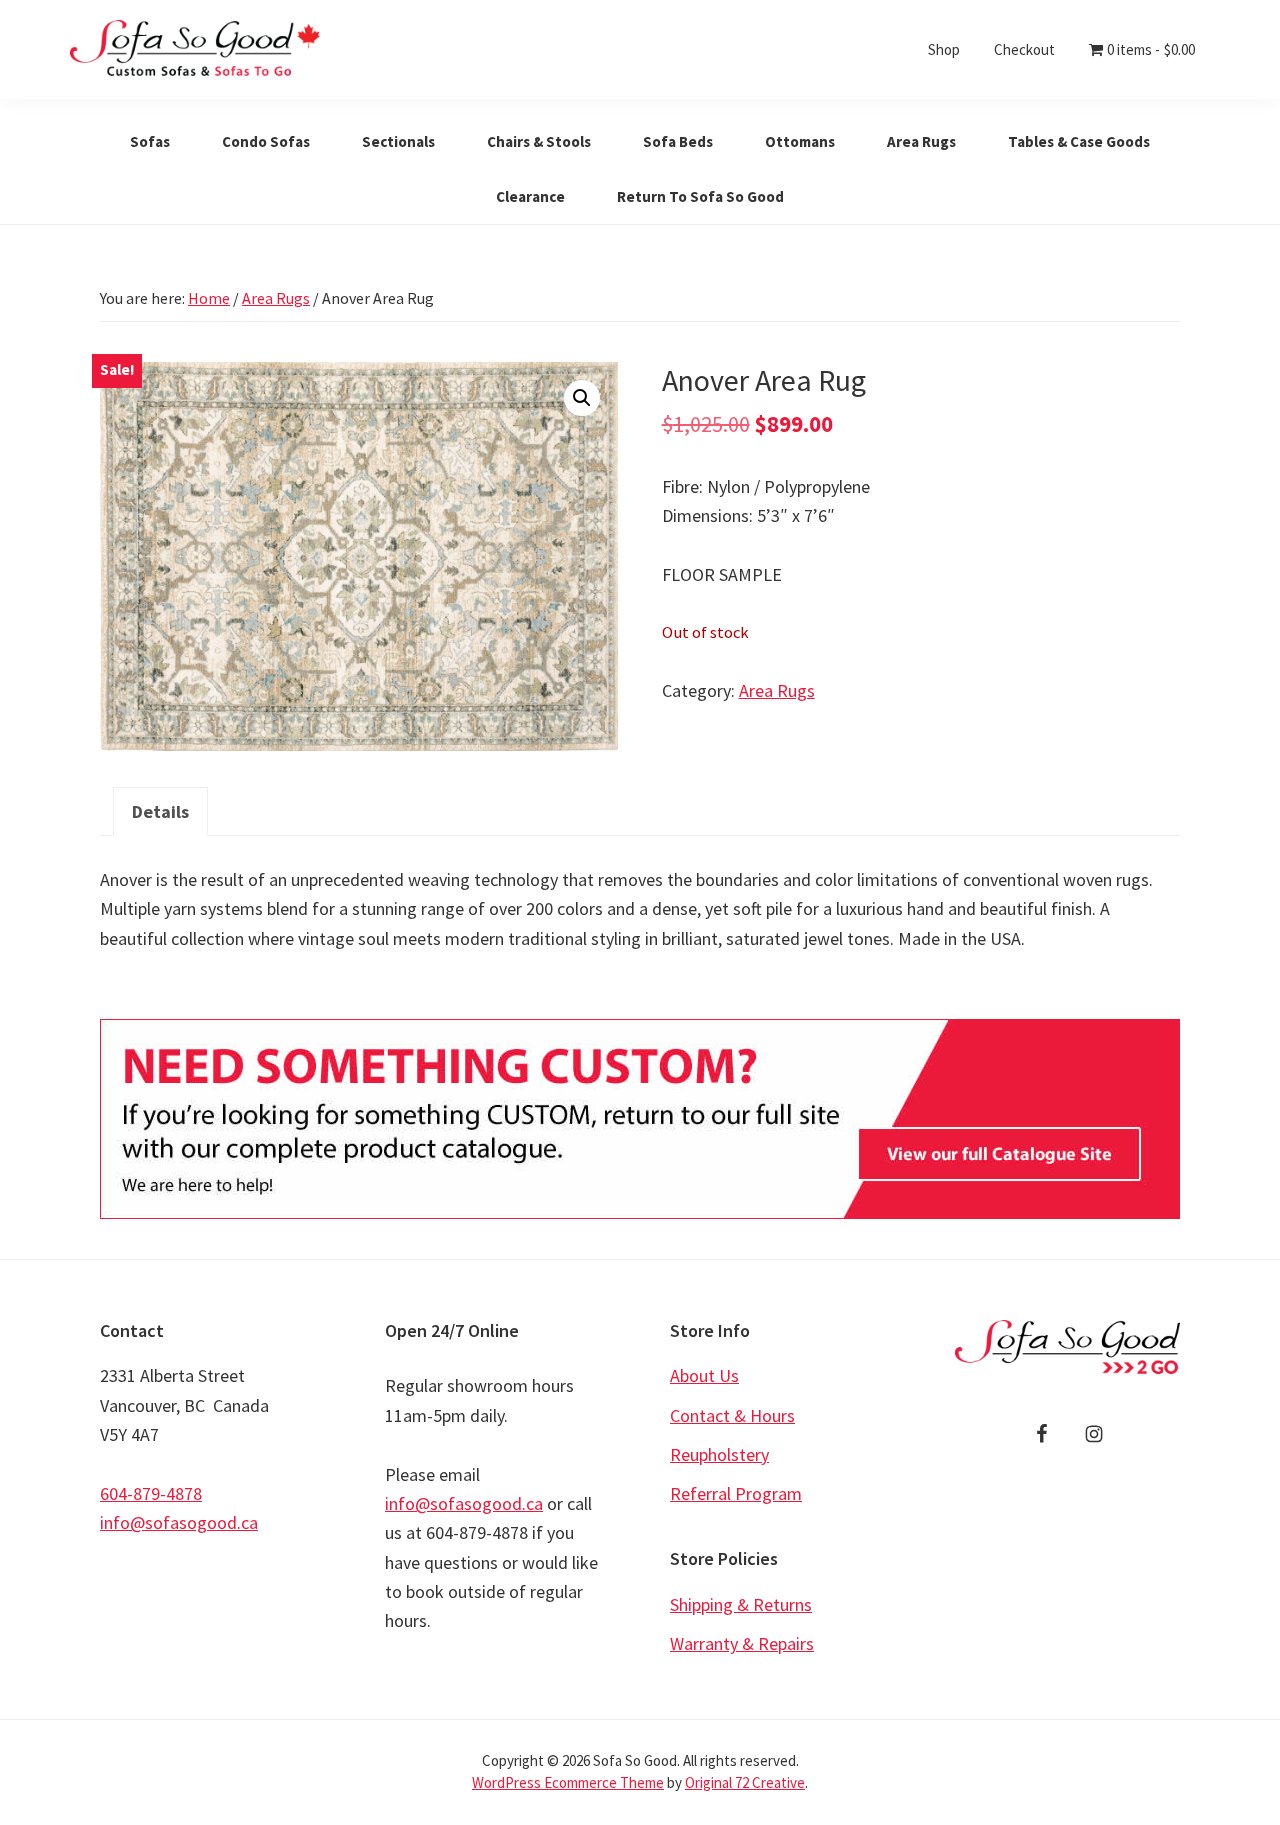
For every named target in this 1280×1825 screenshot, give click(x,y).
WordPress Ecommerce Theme (568, 1782)
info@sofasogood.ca (179, 1522)
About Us (704, 1375)
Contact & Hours (732, 1415)
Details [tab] (160, 811)
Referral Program (736, 1493)
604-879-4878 (151, 1493)
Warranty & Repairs (742, 1643)
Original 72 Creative (745, 1782)
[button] (582, 398)
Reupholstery (719, 1454)
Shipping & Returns (741, 1604)
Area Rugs (276, 298)
